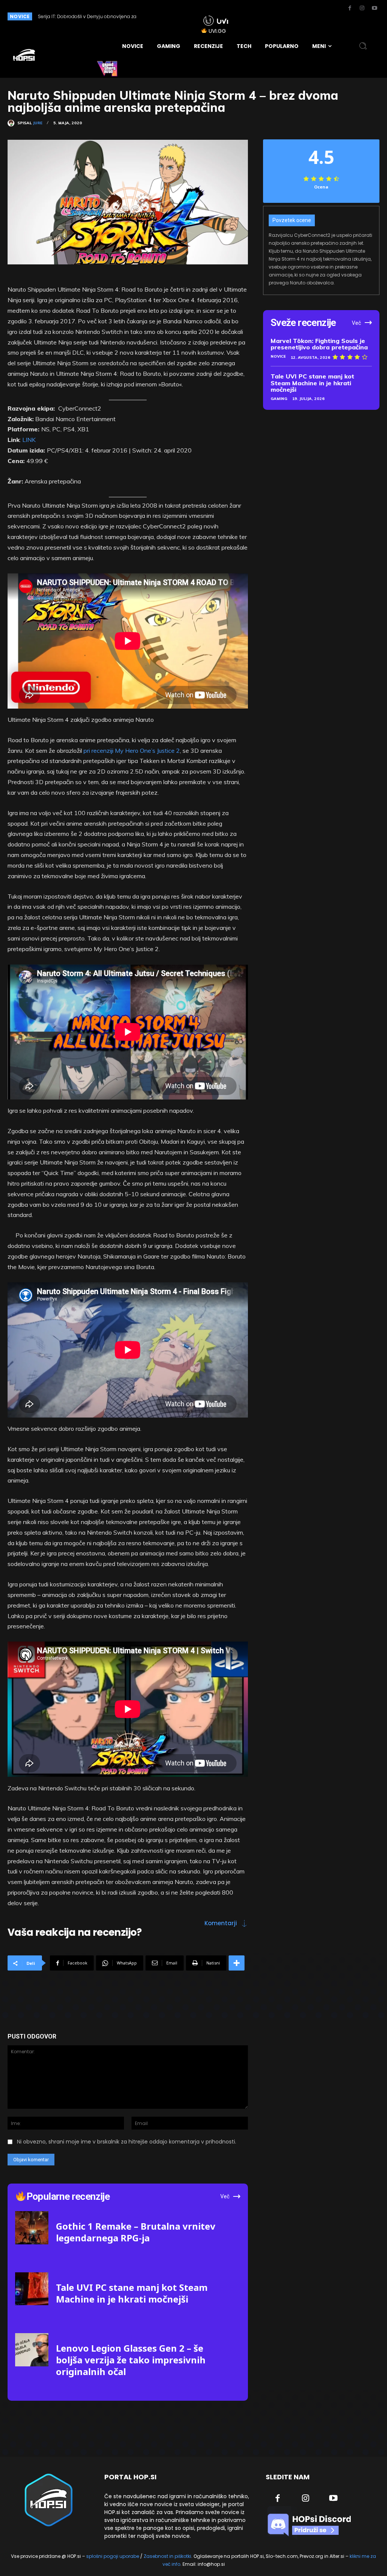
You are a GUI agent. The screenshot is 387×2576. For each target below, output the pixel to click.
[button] (363, 46)
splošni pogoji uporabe (113, 2556)
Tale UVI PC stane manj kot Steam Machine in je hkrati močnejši (312, 383)
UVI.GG (217, 31)
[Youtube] (375, 8)
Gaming (279, 399)
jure (38, 123)
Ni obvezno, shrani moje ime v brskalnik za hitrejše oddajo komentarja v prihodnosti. (127, 2142)
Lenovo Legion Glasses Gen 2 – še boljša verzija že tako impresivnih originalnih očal (131, 2360)
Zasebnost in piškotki (167, 2556)
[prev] (169, 16)
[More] (237, 1963)
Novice (278, 356)
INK (31, 440)
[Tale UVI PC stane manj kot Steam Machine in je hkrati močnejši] (32, 2289)
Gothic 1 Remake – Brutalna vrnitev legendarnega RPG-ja (136, 2232)
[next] (181, 16)
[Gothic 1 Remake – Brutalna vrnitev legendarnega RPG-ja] (32, 2228)
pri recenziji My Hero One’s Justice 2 (132, 751)
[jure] (12, 123)
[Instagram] (362, 8)
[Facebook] (350, 8)
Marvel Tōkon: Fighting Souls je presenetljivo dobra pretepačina (319, 344)
